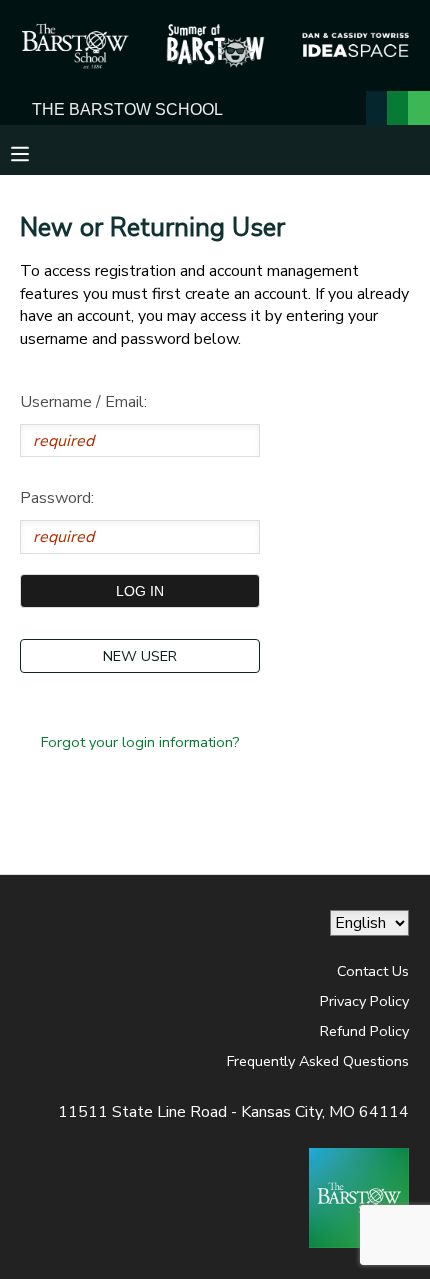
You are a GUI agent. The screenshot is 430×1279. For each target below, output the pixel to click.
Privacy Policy (364, 1001)
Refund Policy (364, 1031)
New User (140, 656)
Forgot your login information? (140, 742)
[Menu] (35, 152)
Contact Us (373, 971)
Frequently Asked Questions (318, 1061)
